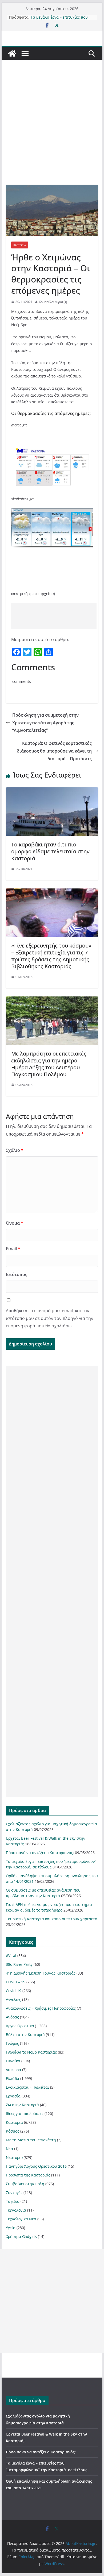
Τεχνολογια (16, 2210)
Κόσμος (13, 2131)
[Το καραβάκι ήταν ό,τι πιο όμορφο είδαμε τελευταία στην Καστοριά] (52, 791)
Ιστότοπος (17, 1274)
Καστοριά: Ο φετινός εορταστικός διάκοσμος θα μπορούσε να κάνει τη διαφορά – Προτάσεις (54, 751)
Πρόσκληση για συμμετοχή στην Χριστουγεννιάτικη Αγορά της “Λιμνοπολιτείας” (45, 723)
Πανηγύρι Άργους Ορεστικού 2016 (36, 2166)
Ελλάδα (13, 2078)
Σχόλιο (15, 1150)
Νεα (9, 2149)
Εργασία (13, 2096)
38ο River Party (19, 1964)
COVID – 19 (16, 1982)
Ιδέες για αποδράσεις (25, 2114)
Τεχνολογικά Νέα (21, 2219)
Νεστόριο (14, 2157)
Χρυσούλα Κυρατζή (53, 302)
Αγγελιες (13, 1999)
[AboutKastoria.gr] (12, 53)
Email (13, 1249)
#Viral (11, 1956)
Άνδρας (12, 2017)
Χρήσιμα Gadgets (21, 2236)
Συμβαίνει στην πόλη (25, 2184)
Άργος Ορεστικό (20, 2026)
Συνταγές (14, 2193)
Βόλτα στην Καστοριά (25, 2035)
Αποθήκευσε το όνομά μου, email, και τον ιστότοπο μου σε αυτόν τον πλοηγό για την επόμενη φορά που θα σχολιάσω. (50, 1318)
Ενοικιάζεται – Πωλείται (27, 2087)
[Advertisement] (52, 130)
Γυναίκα (13, 2061)
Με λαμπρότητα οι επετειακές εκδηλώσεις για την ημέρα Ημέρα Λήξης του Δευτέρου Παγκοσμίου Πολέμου (49, 1064)
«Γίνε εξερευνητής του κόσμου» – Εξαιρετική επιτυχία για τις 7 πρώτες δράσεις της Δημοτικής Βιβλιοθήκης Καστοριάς (51, 956)
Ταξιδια (13, 2201)
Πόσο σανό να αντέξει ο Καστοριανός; (40, 1853)
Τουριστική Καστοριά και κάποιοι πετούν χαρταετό (51, 1919)
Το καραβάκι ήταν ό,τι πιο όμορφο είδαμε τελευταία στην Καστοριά (50, 851)
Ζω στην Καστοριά (22, 2105)
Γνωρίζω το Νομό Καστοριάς (31, 2052)
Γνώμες (12, 2043)
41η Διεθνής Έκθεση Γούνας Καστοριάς (41, 1973)
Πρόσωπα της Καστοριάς (28, 2175)
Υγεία (11, 2228)
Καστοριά (20, 245)
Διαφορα (13, 2070)
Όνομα (15, 1223)
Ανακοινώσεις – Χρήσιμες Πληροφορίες (41, 2008)
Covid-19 (14, 1991)
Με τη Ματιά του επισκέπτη (31, 2140)
